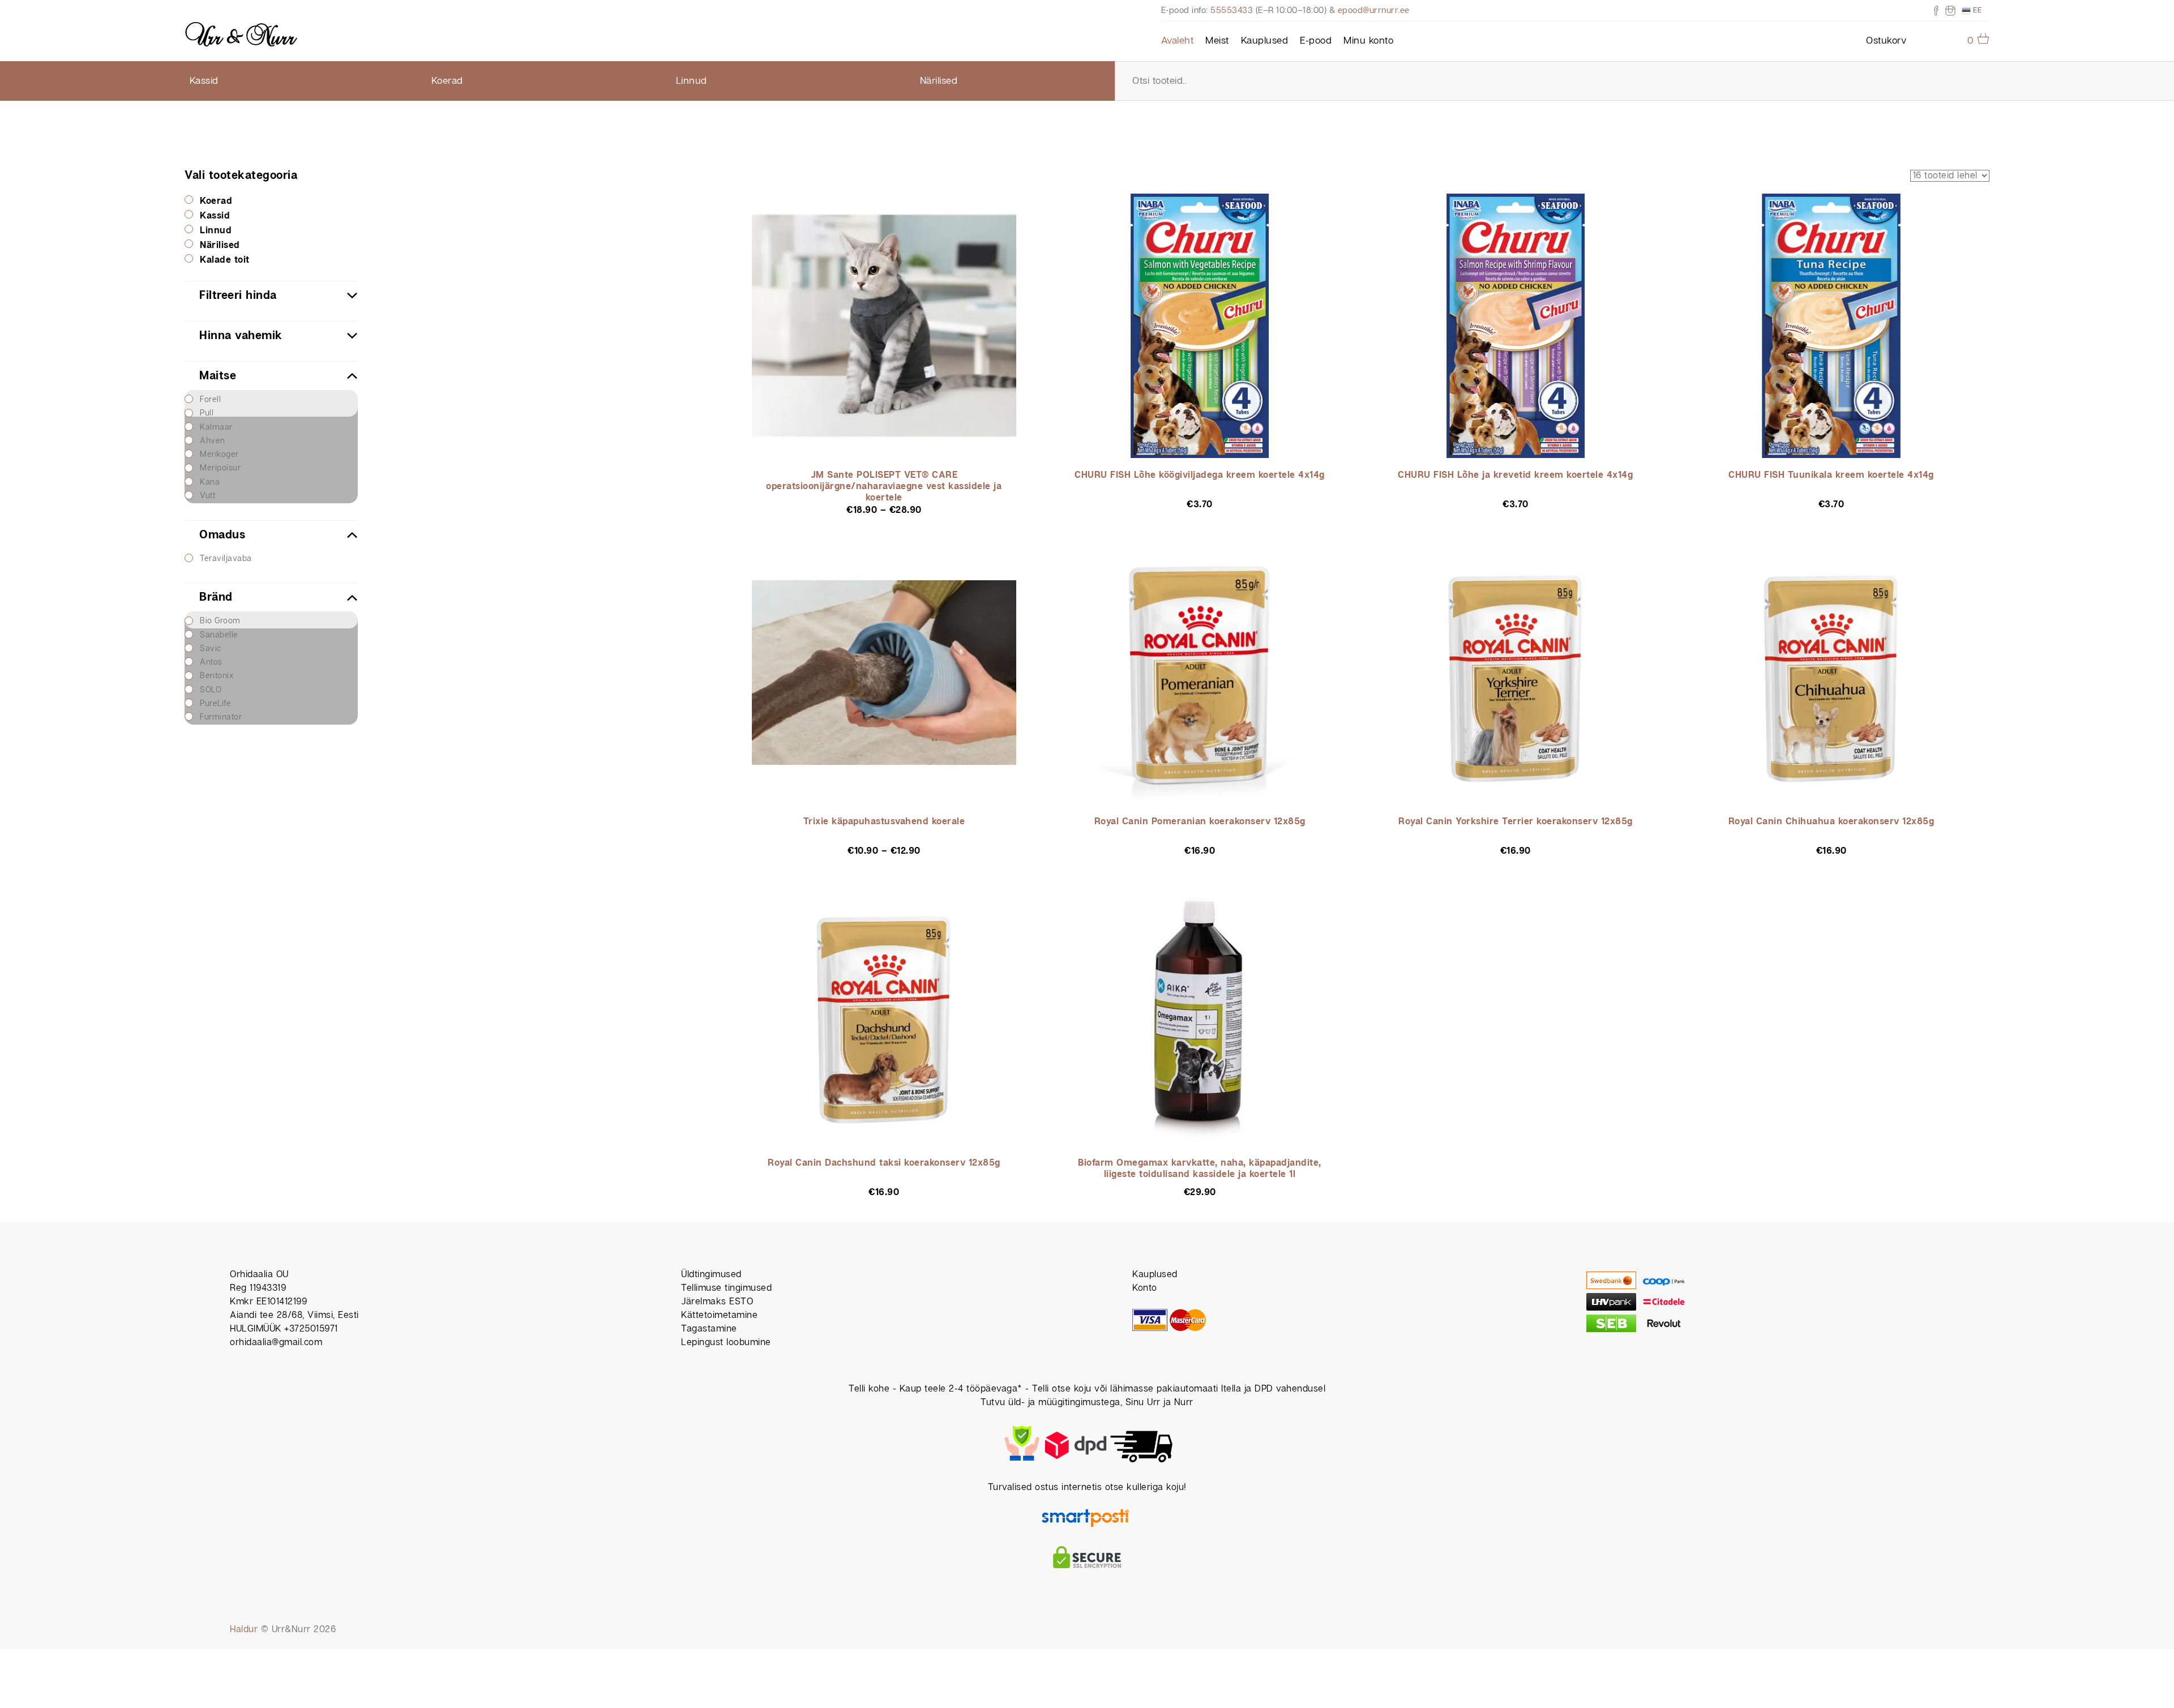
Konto (1145, 1288)
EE (1976, 10)
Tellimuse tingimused (726, 1288)
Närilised (939, 81)
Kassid (204, 81)
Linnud (692, 81)
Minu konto (1368, 41)
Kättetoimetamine (719, 1315)
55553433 (1232, 10)
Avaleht (1178, 41)
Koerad (447, 81)
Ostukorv (1886, 41)
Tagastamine (709, 1329)
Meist (1217, 41)
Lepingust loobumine (726, 1343)
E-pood (1316, 41)
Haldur (244, 1630)
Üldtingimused (711, 1275)
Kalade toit (225, 260)
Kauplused (1265, 41)
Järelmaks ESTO (717, 1302)
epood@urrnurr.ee (1374, 10)
